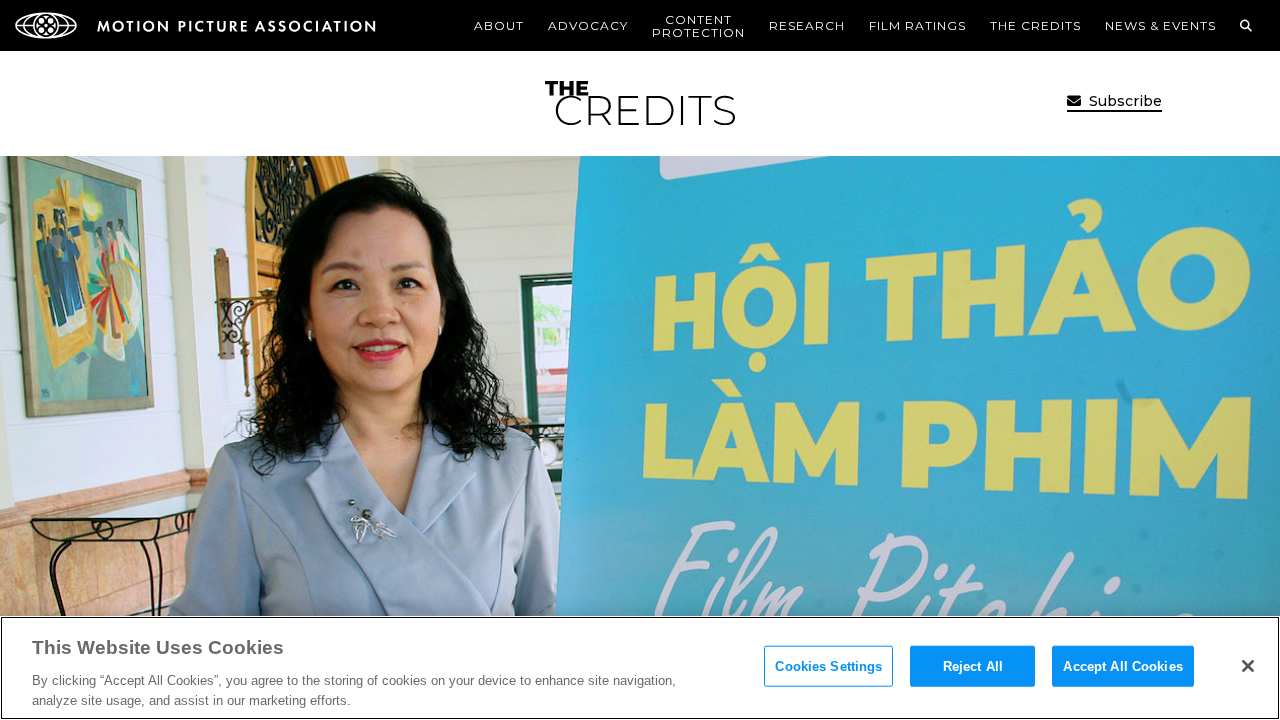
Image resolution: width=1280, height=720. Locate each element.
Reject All (973, 666)
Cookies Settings (828, 666)
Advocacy (588, 25)
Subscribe (1123, 101)
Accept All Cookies (1122, 666)
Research (807, 25)
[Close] (1248, 666)
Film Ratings (917, 25)
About (499, 25)
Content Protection (698, 26)
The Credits (1035, 25)
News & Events (1160, 25)
